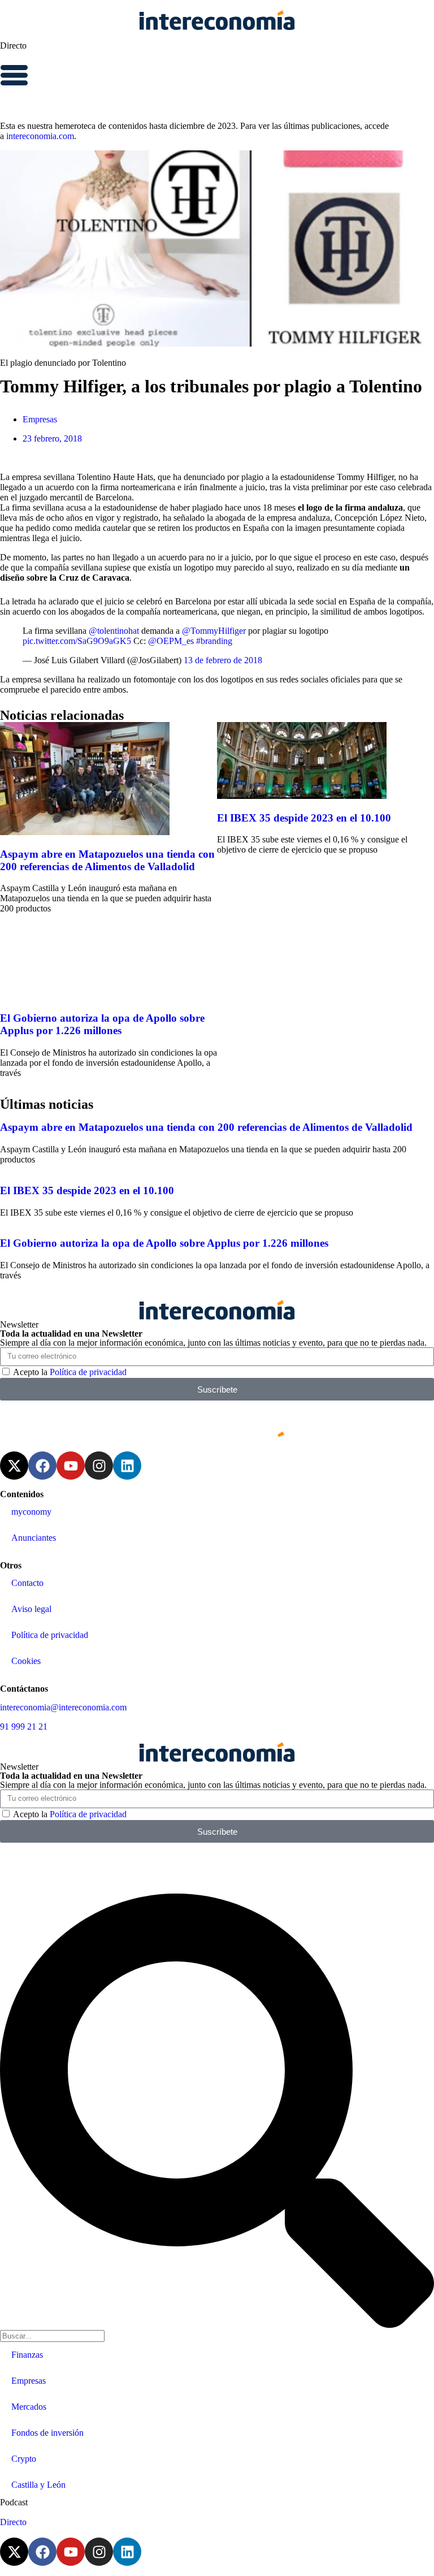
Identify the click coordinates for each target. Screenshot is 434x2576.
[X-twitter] (14, 1466)
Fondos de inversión (47, 2433)
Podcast (14, 2502)
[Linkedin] (127, 1466)
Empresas (40, 419)
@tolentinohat (114, 631)
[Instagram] (99, 1466)
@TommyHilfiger (214, 631)
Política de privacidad (88, 1372)
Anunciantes (34, 1538)
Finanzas (27, 2355)
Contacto (27, 1583)
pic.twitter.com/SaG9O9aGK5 (77, 641)
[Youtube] (71, 1466)
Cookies (26, 1661)
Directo (13, 46)
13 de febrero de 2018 (223, 660)
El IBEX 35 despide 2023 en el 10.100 (304, 818)
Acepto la (70, 1372)
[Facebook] (42, 1466)
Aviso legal (31, 1609)
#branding (214, 641)
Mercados (29, 2407)
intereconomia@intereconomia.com (63, 1707)
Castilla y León (38, 2485)
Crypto (24, 2459)
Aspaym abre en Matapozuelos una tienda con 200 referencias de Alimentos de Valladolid (107, 860)
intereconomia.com (40, 136)
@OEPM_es (171, 641)
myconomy (31, 1512)
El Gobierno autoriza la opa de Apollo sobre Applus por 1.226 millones (102, 1024)
